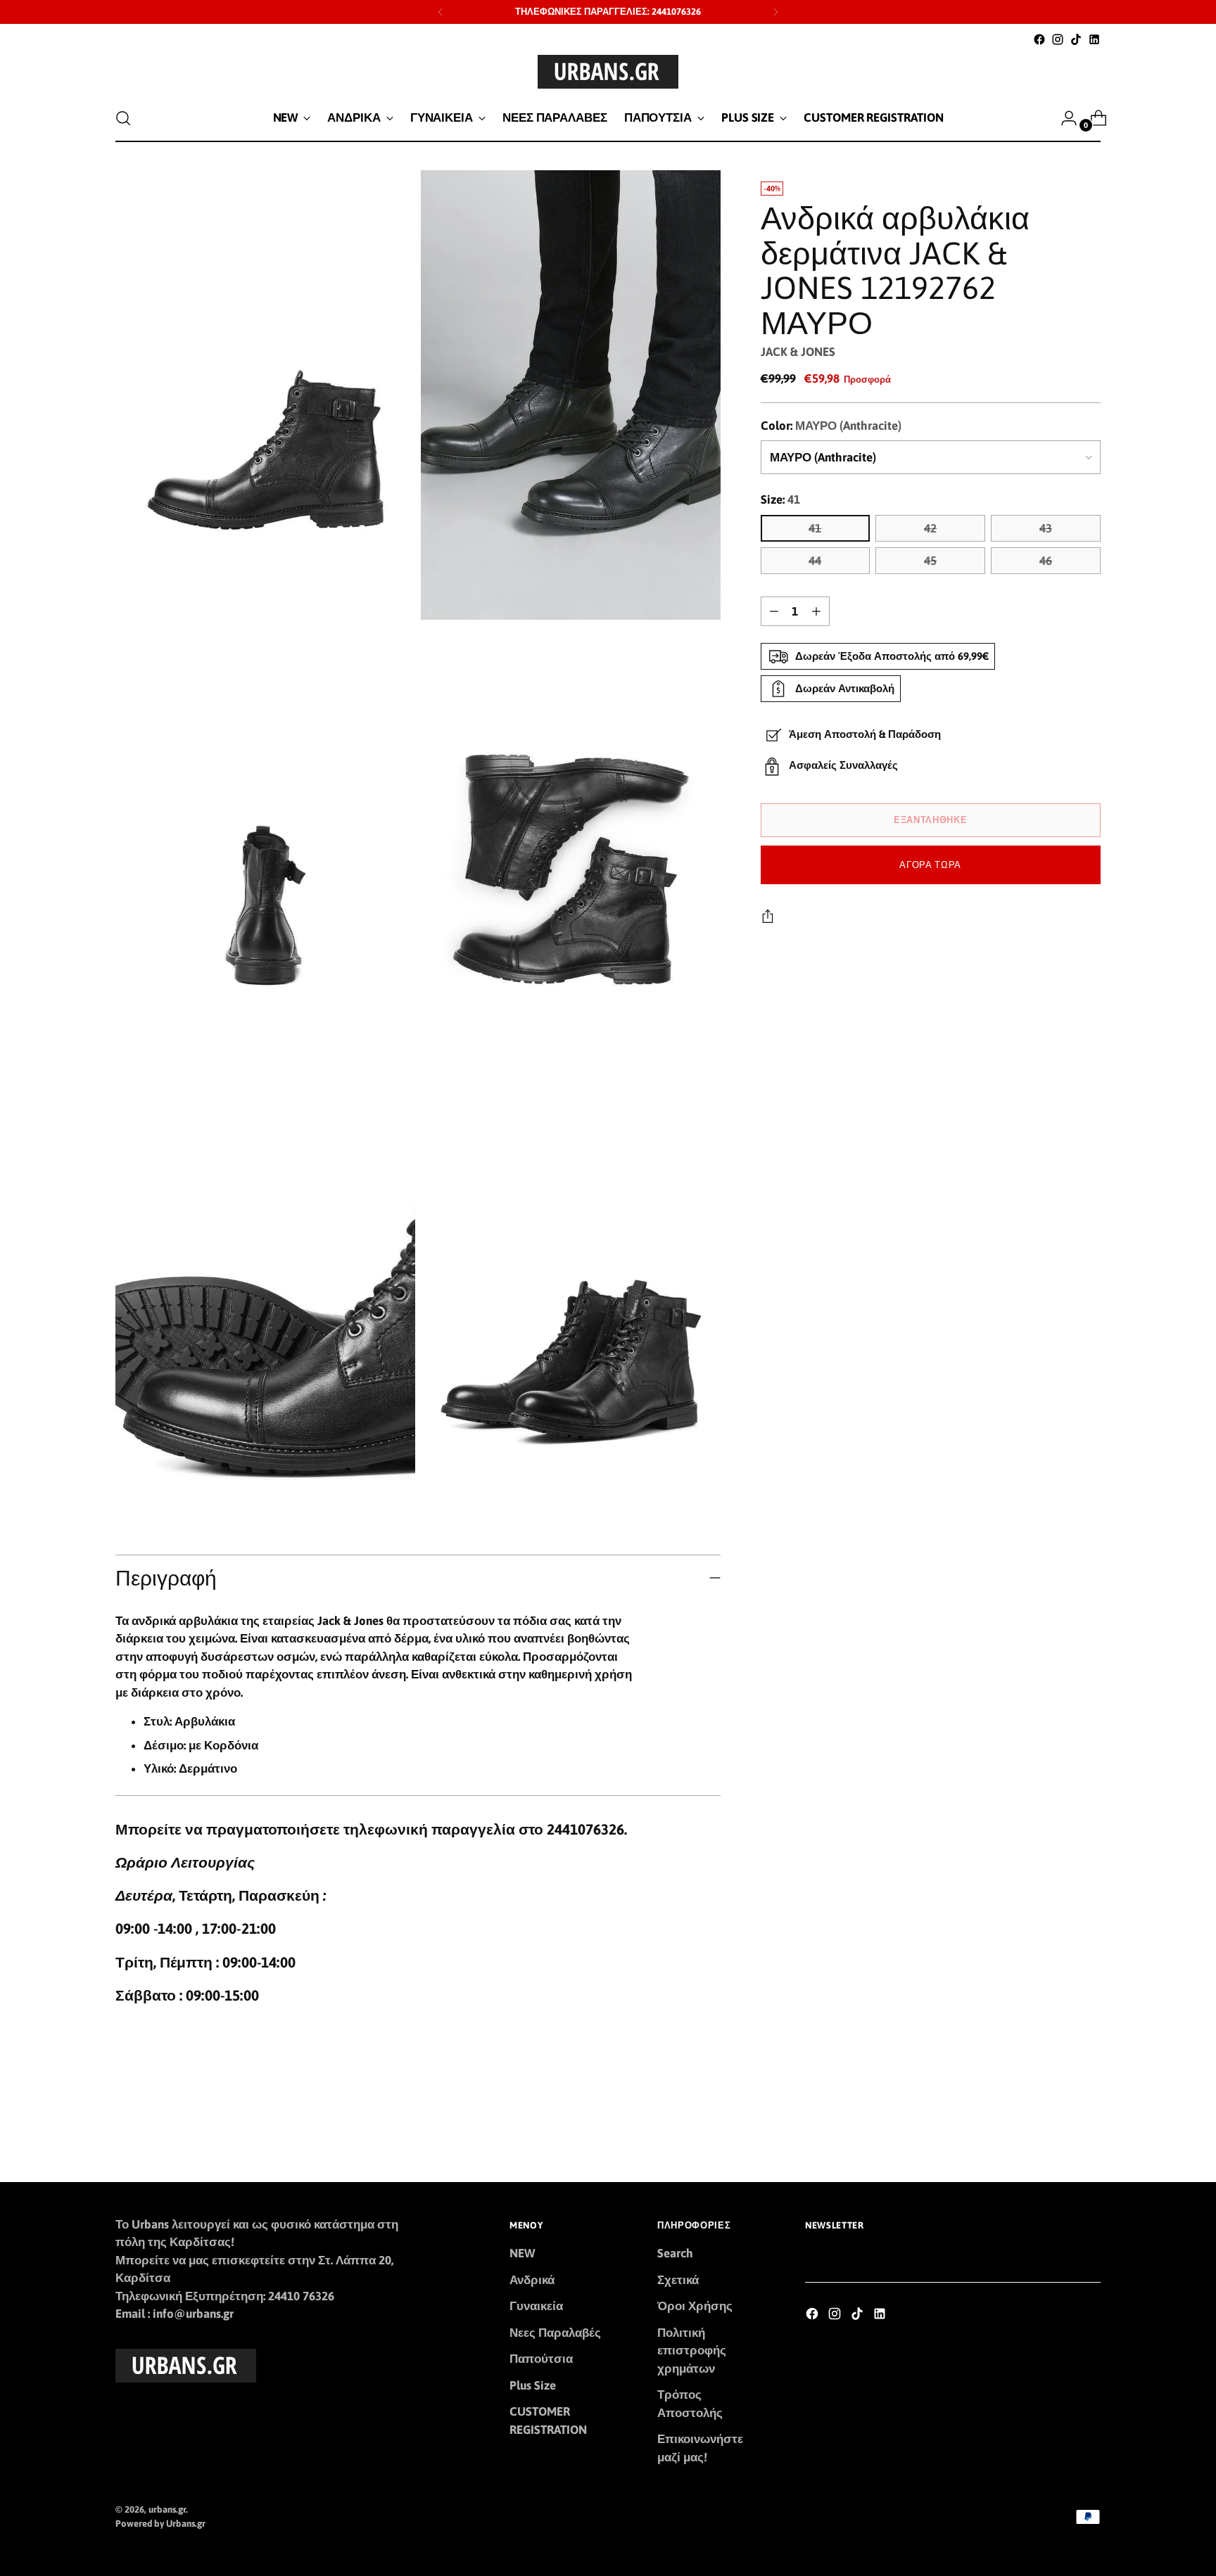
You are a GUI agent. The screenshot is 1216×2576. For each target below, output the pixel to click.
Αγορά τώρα (930, 865)
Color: (831, 426)
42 (930, 528)
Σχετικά (678, 2280)
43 (1046, 528)
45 (930, 561)
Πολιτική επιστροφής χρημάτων (692, 2351)
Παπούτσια (541, 2359)
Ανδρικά (532, 2280)
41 (815, 528)
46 (1046, 561)
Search (675, 2253)
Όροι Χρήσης (695, 2306)
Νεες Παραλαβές (555, 2333)
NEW (522, 2253)
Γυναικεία (536, 2306)
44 (815, 561)
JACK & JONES (798, 352)
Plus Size (533, 2385)
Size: (780, 499)
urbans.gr (167, 2510)
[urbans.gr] (608, 72)
